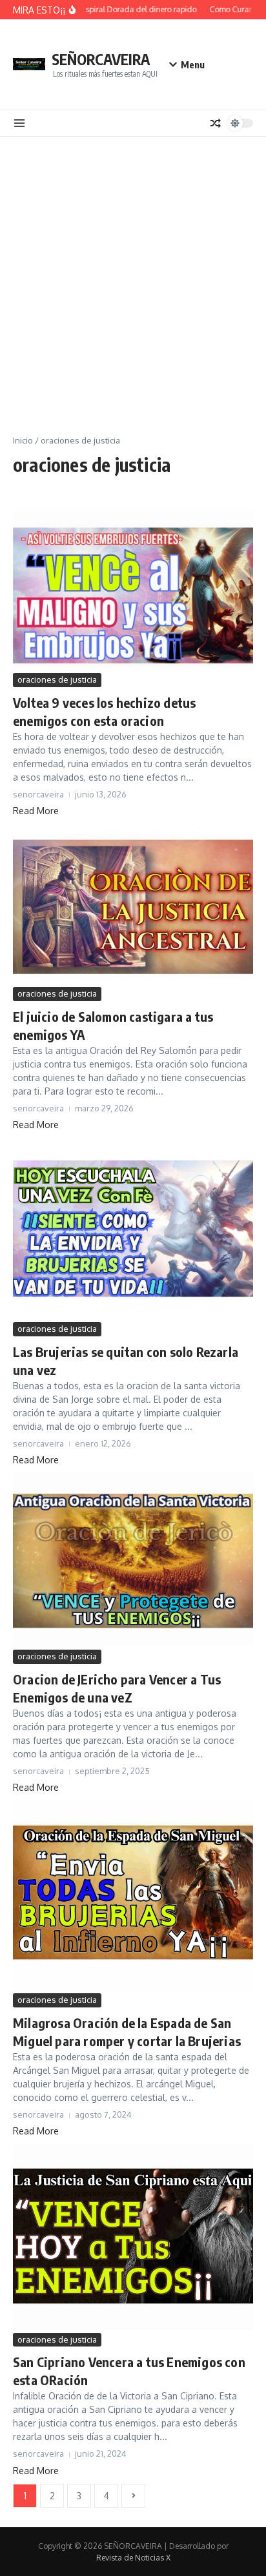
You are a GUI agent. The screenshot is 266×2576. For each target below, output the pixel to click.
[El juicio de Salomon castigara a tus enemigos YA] (133, 904)
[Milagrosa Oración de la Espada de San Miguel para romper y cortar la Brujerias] (133, 1895)
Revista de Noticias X (133, 2558)
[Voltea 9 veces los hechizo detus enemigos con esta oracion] (133, 590)
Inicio (23, 440)
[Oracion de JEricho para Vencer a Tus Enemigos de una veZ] (133, 1560)
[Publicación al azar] (216, 123)
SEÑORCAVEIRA (101, 59)
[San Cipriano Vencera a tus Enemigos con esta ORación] (133, 2237)
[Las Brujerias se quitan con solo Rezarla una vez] (133, 1228)
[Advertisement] (133, 276)
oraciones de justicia (57, 679)
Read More (36, 811)
